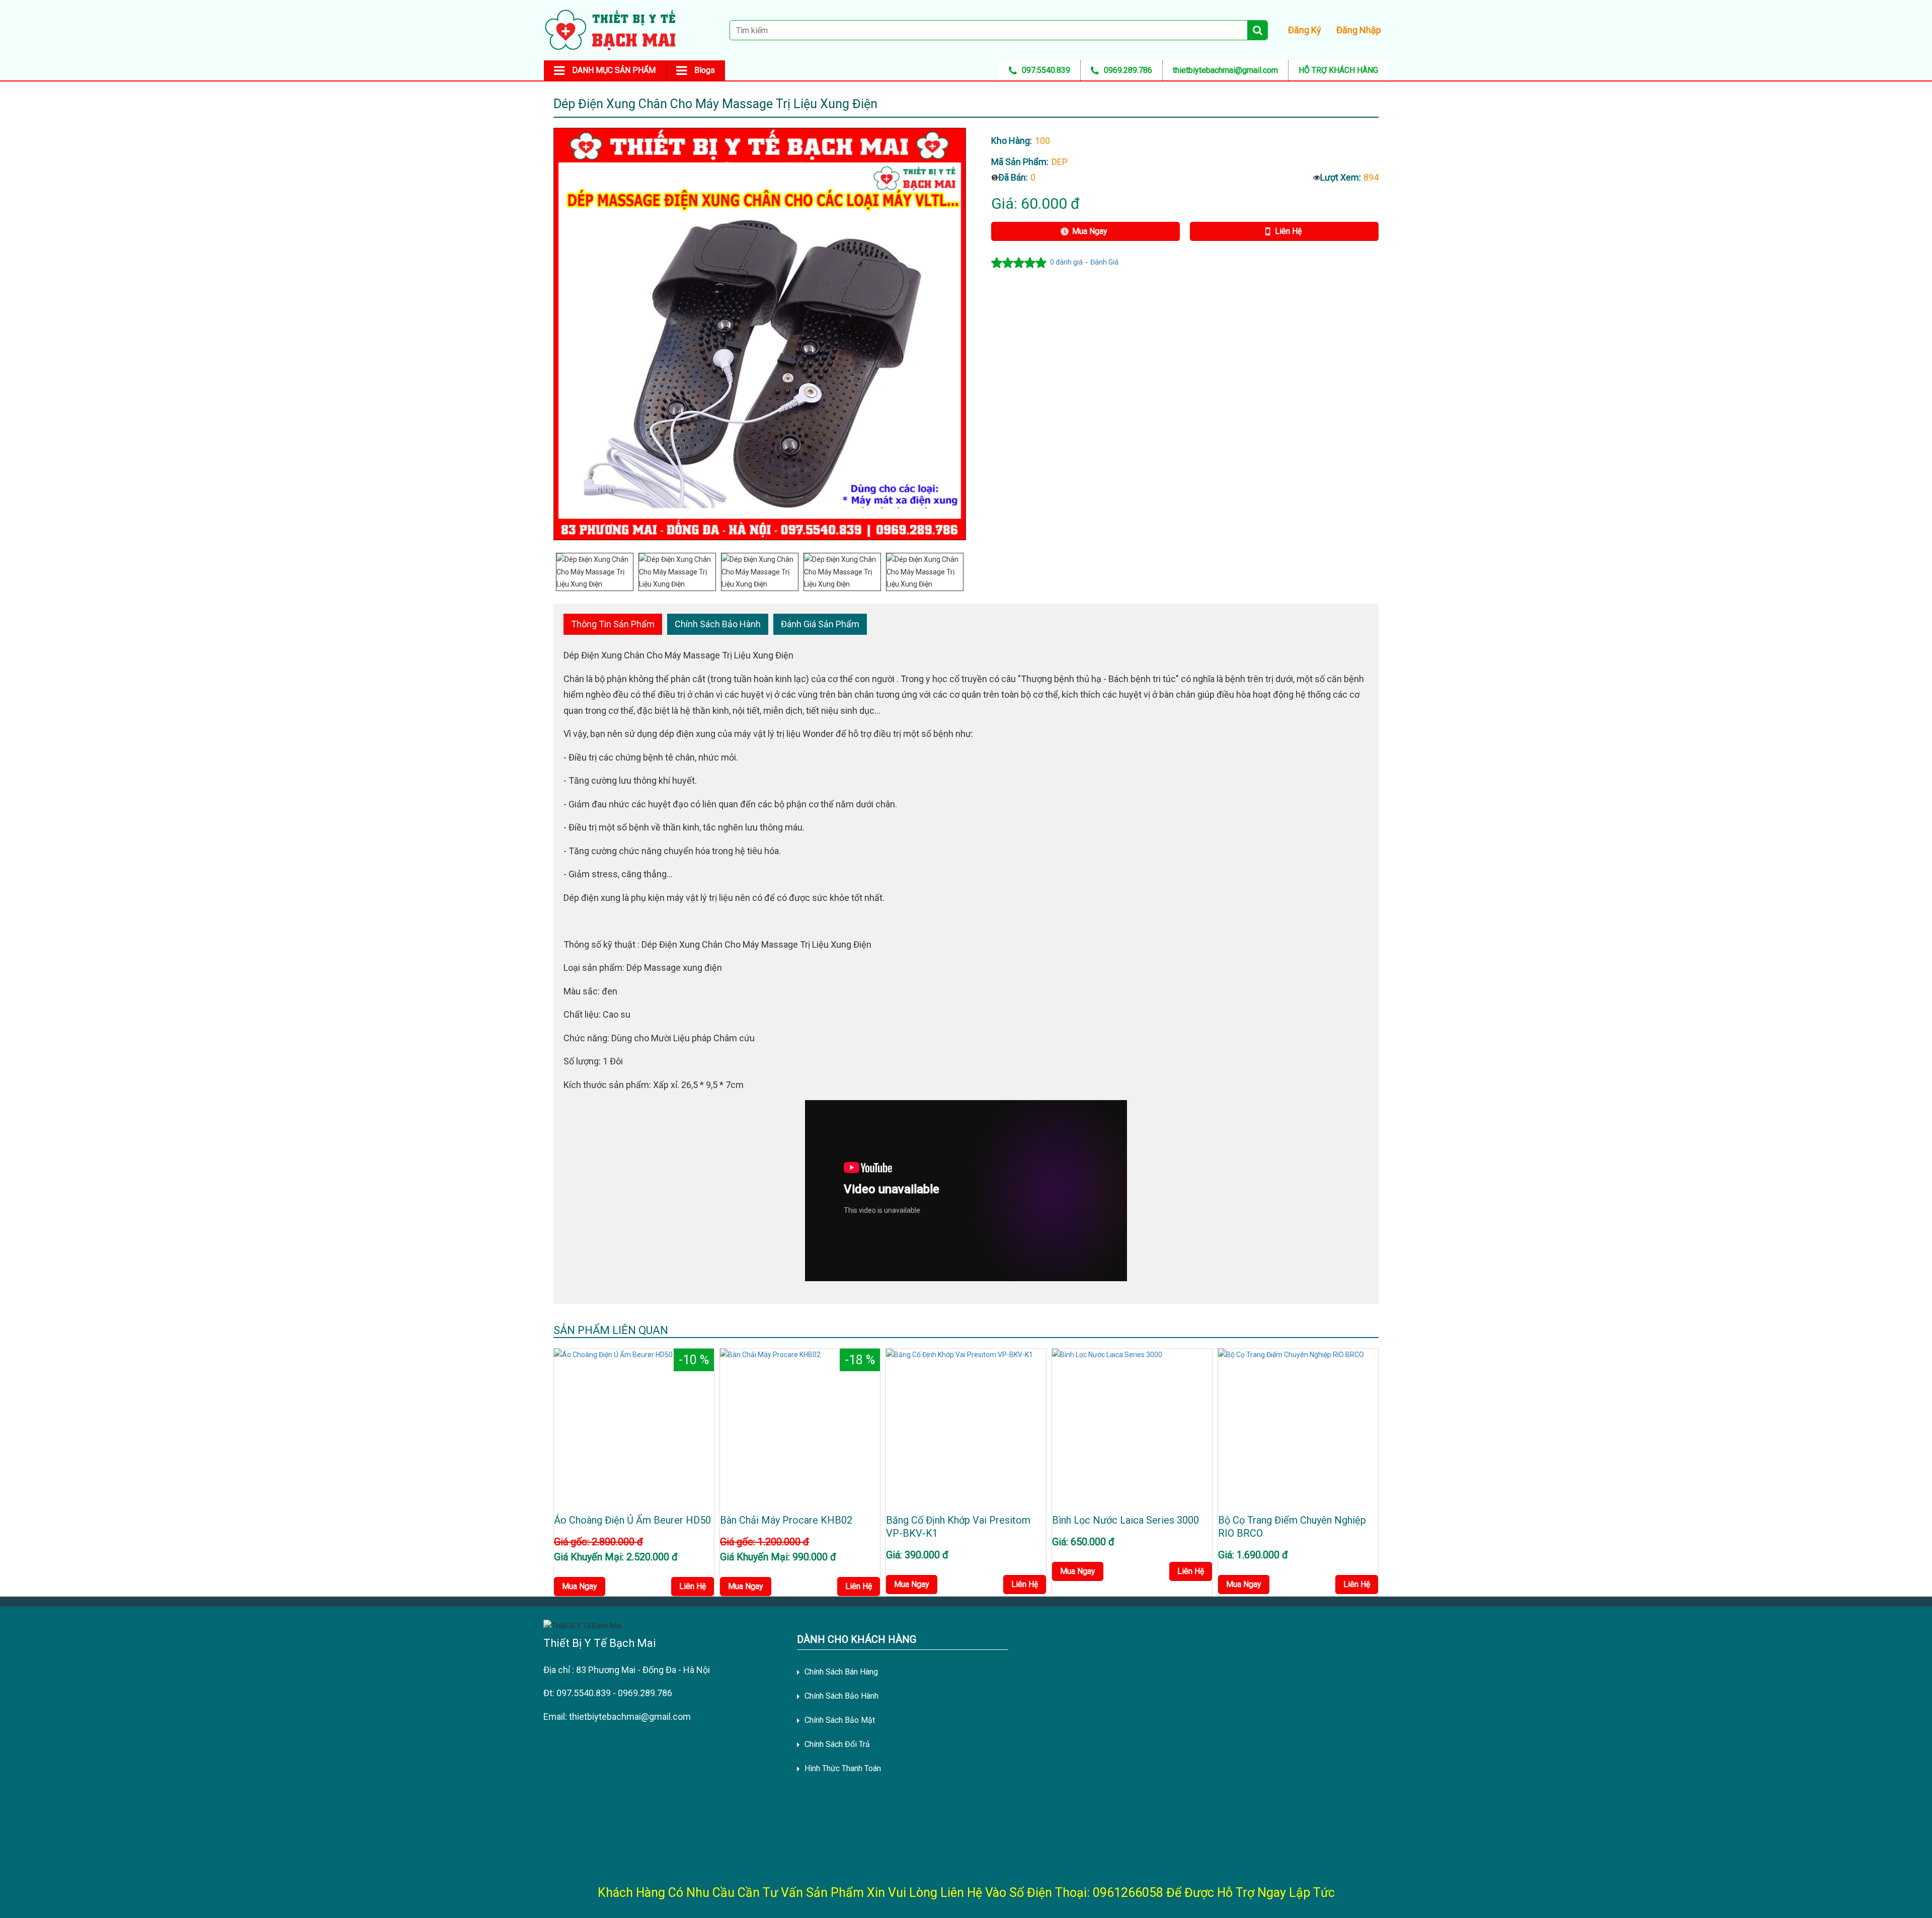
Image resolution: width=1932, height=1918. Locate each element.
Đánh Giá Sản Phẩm (820, 624)
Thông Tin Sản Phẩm (613, 624)
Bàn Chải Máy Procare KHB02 (786, 1520)
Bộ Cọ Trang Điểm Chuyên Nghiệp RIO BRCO (1292, 1527)
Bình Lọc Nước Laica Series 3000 (1125, 1520)
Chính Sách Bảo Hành (718, 624)
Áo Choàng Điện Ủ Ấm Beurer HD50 (632, 1520)
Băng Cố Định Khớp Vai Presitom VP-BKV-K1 (958, 1527)
